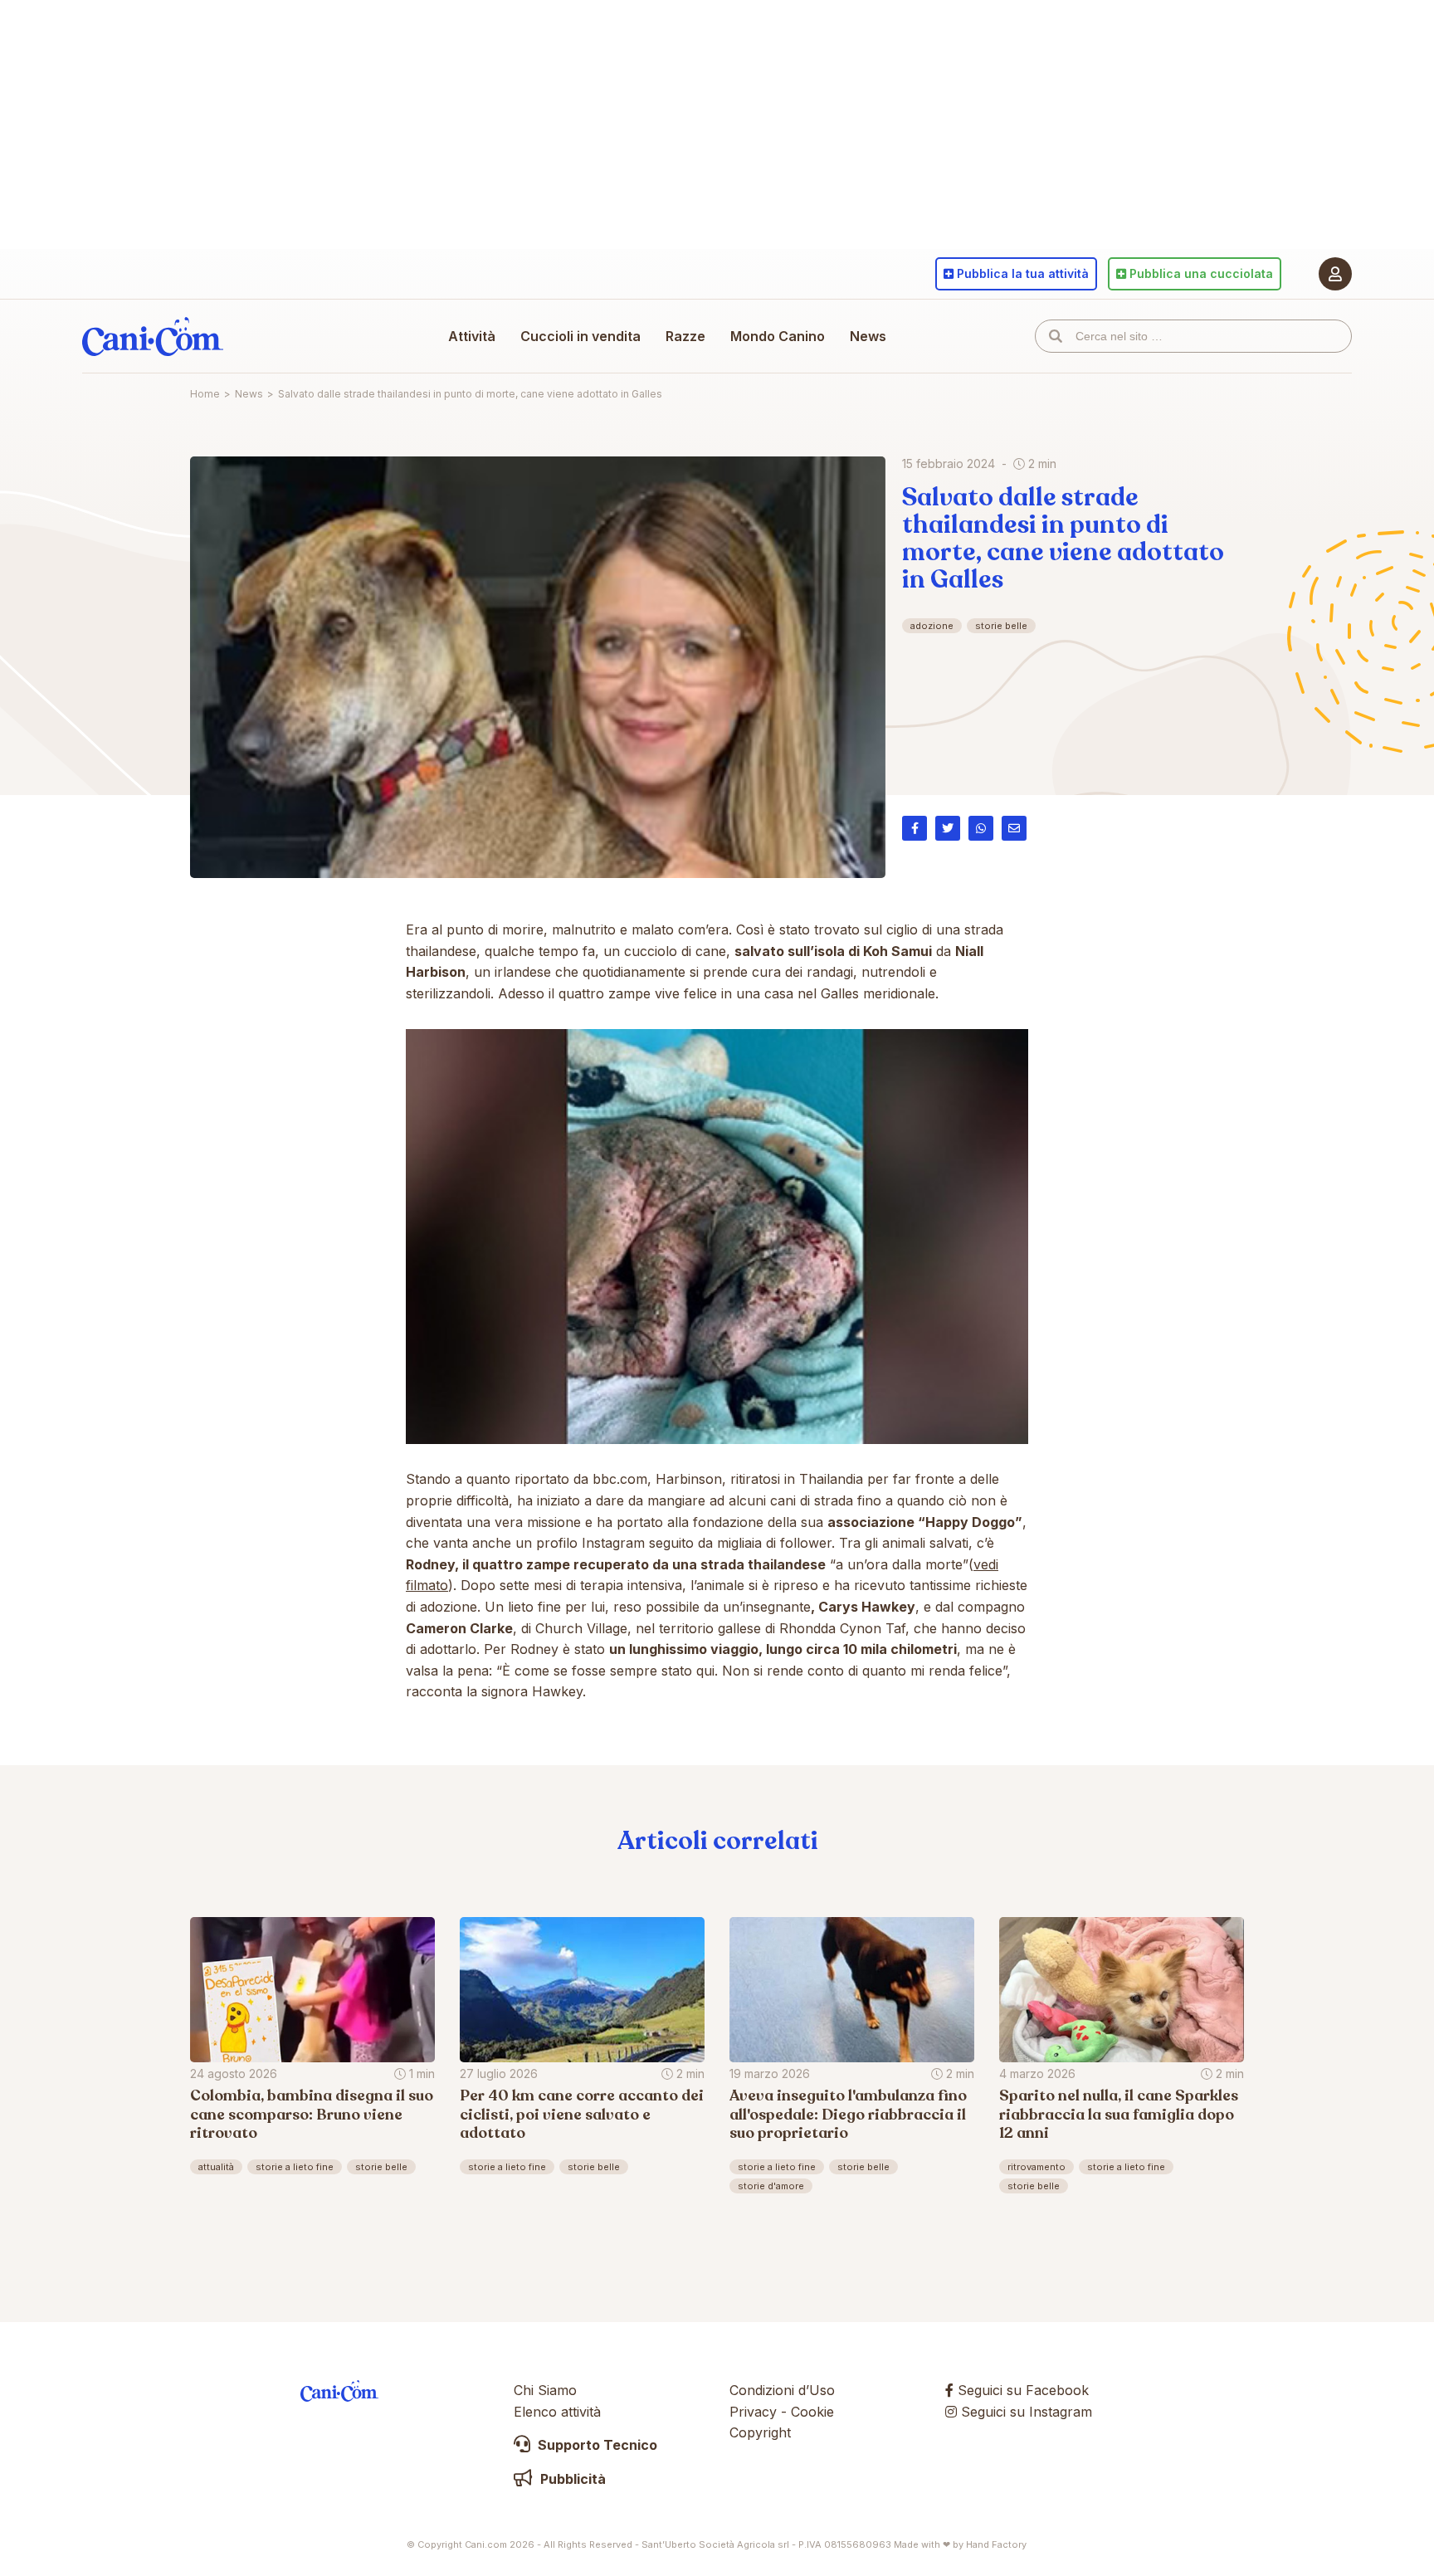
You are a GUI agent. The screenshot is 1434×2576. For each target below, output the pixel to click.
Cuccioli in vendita (580, 336)
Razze (685, 336)
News (868, 336)
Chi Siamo (545, 2390)
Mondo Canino (778, 336)
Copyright (760, 2432)
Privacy (753, 2412)
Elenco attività (557, 2412)
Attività (472, 336)
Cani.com (153, 336)
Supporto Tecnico (596, 2445)
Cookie (812, 2412)
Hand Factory (996, 2544)
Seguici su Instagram (1024, 2412)
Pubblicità (571, 2479)
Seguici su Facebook (1021, 2390)
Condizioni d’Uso (782, 2390)
